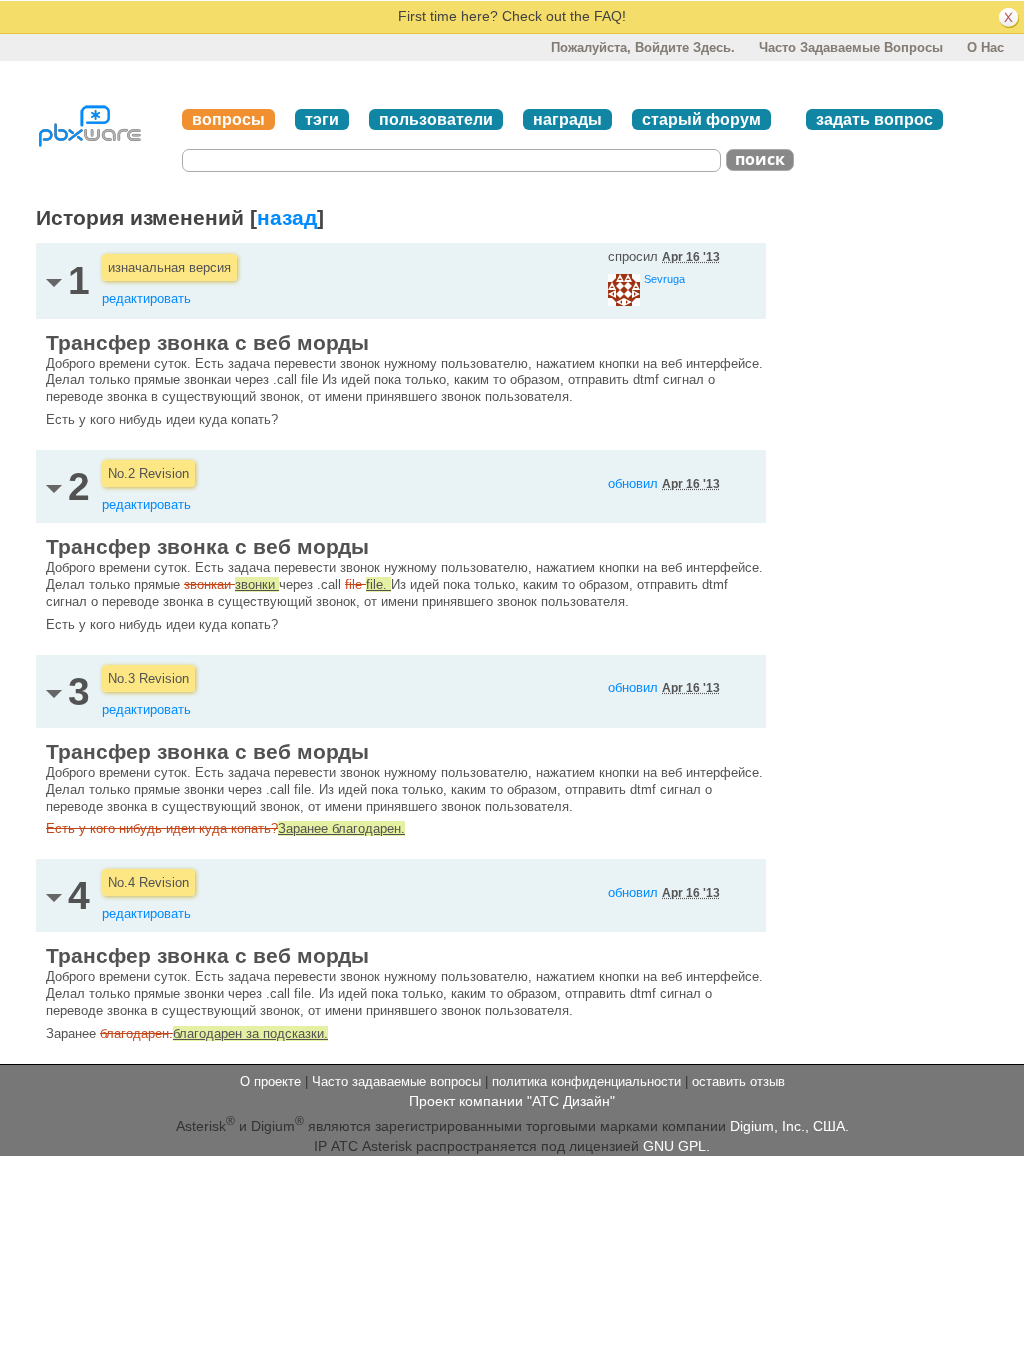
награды (567, 119)
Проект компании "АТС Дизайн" (512, 1101)
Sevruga (664, 279)
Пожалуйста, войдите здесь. (643, 47)
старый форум (701, 119)
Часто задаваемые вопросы (851, 47)
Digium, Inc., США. (789, 1126)
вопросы (228, 119)
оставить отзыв (738, 1081)
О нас (985, 47)
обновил (664, 483)
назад (287, 217)
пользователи (436, 119)
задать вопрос (874, 119)
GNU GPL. (676, 1146)
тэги (322, 119)
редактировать (146, 298)
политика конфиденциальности (586, 1081)
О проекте (270, 1081)
